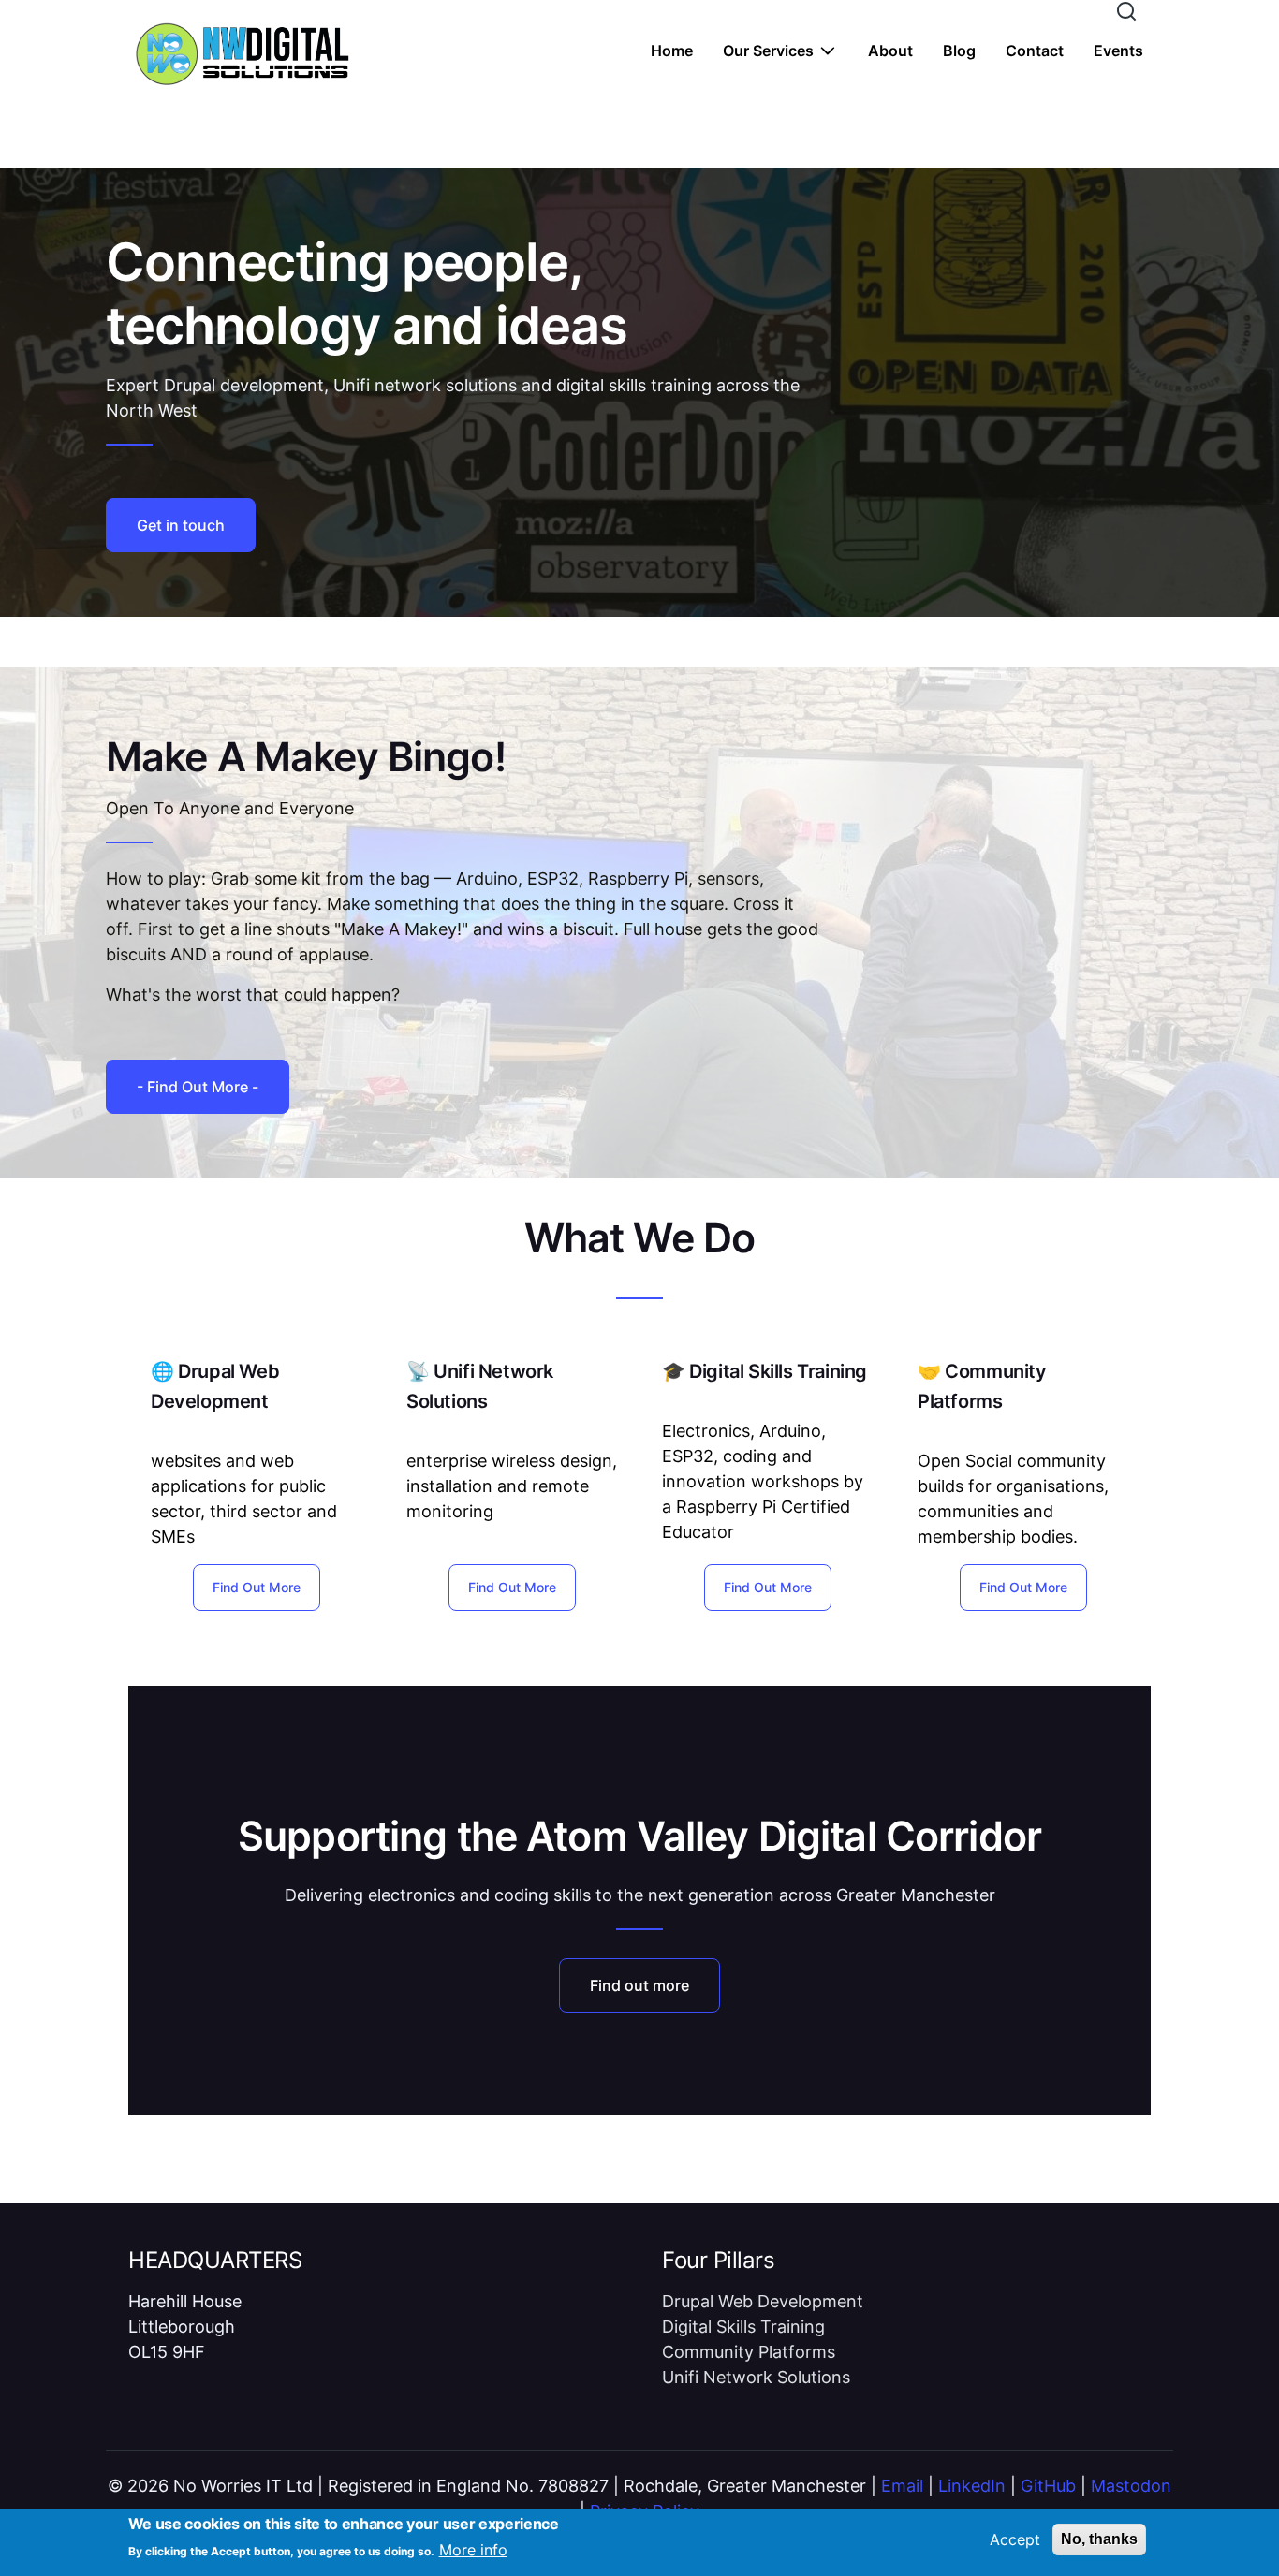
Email (902, 2486)
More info (473, 2550)
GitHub (1048, 2486)
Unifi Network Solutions (756, 2377)
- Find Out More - (198, 1087)
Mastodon (1131, 2486)
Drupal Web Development (763, 2301)
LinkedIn (972, 2486)
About (890, 51)
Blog (959, 51)
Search (1126, 11)
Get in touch (181, 525)
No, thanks (1099, 2539)
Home (672, 51)
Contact (1035, 51)
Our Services (768, 51)
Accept (1015, 2539)
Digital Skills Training (743, 2327)
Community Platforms (749, 2352)
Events (1118, 51)
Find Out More (257, 1587)
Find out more (639, 1985)
